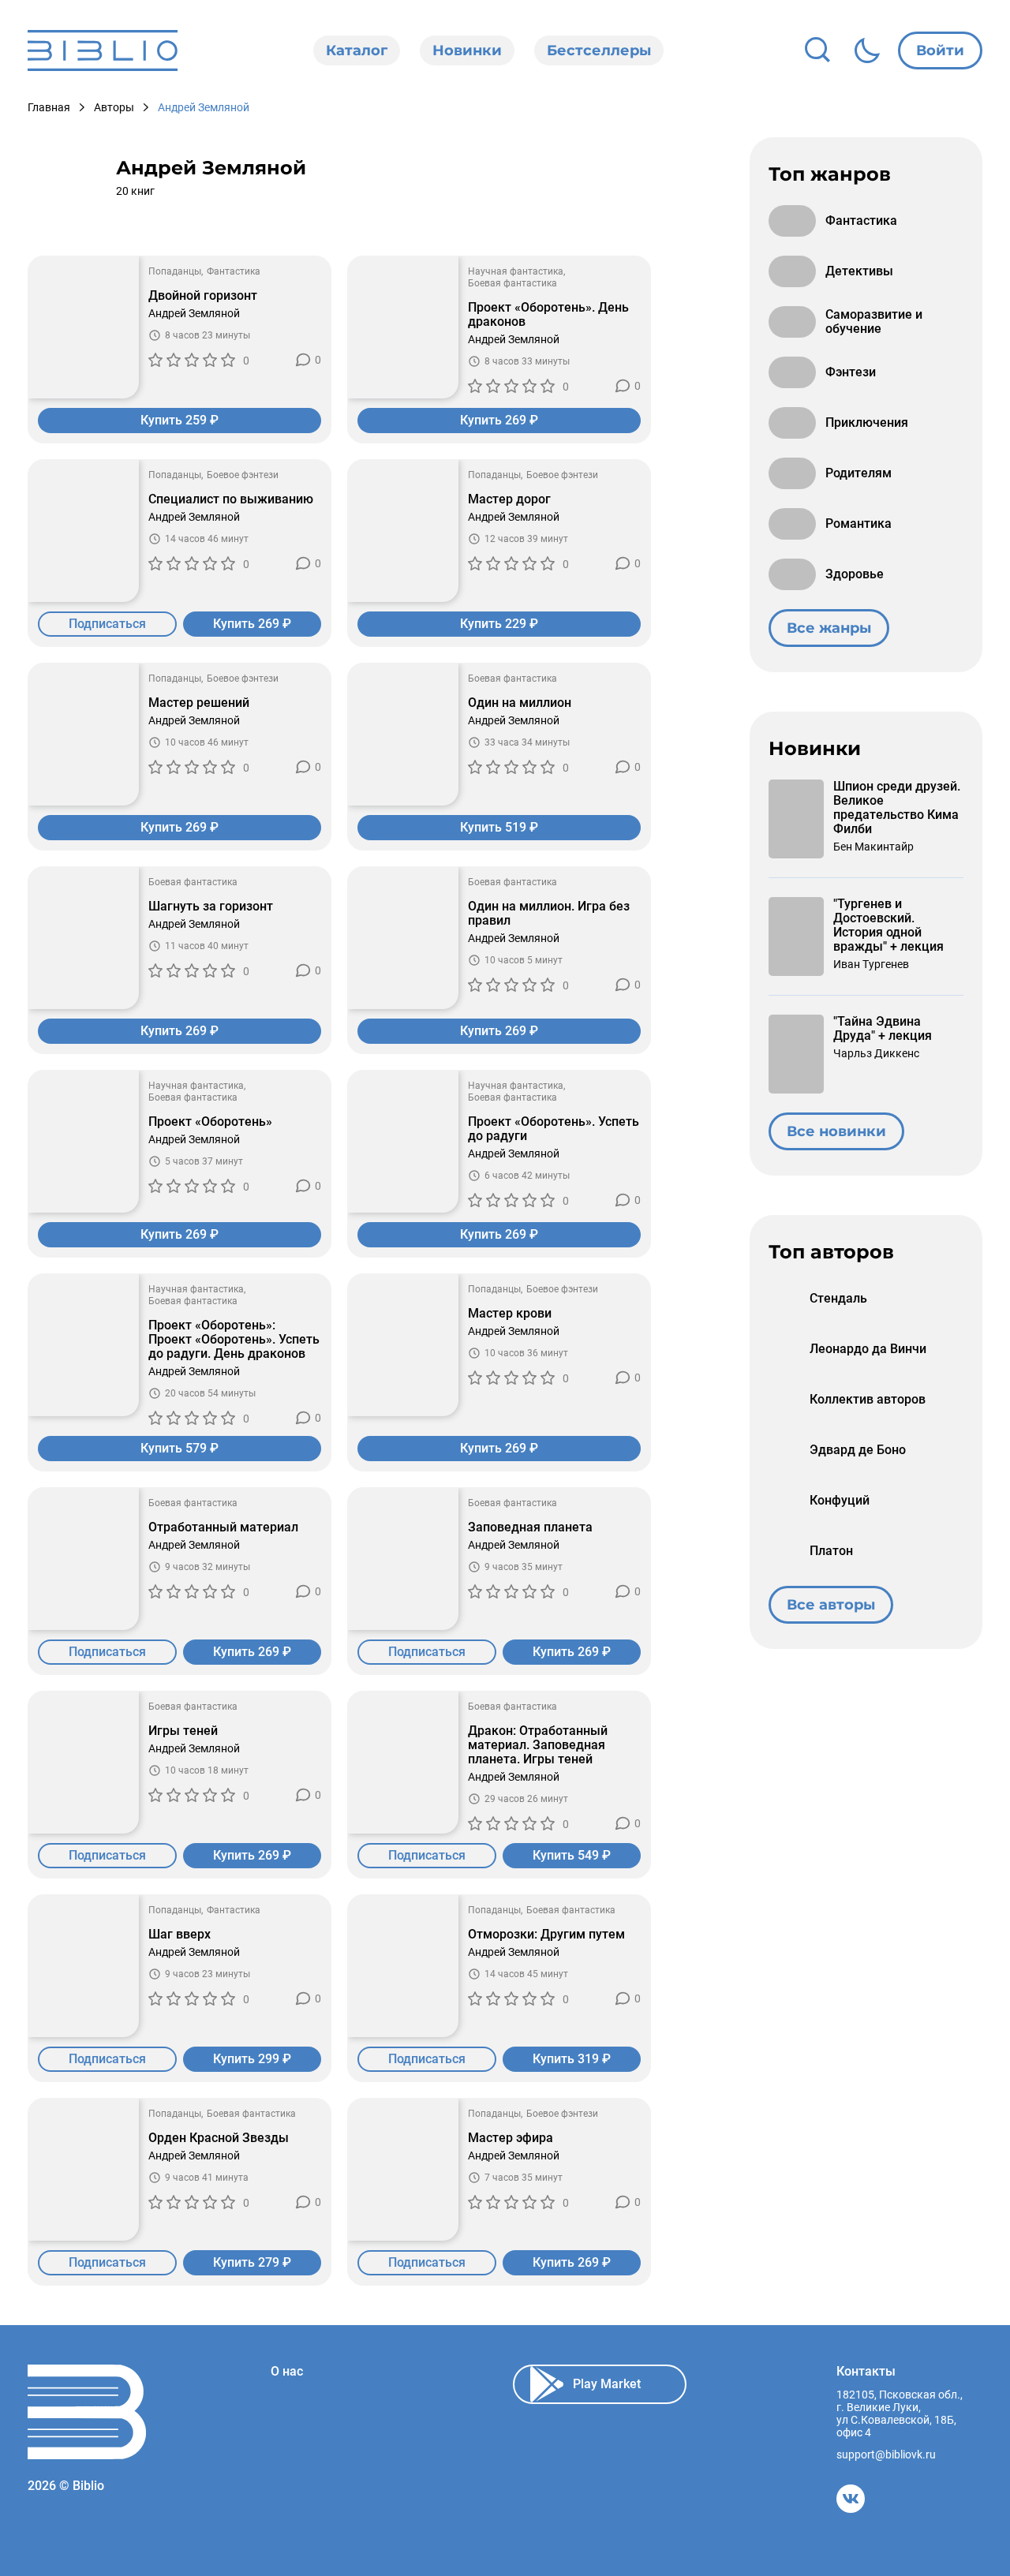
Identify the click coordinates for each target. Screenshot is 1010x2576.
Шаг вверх (180, 1935)
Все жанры (829, 628)
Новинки (467, 50)
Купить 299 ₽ (252, 2059)
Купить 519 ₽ (499, 827)
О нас (287, 2372)
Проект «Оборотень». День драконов (548, 315)
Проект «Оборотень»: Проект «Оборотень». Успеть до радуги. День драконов (234, 1340)
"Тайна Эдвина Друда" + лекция (883, 1029)
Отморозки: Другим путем (546, 1935)
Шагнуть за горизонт (211, 907)
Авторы (114, 107)
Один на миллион (520, 703)
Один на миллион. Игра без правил (549, 914)
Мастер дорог (509, 499)
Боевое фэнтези (243, 475)
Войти (940, 50)
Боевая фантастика (512, 283)
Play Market (607, 2384)
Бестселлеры (599, 50)
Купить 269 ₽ (499, 420)
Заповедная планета (530, 1527)
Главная (49, 107)
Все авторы (831, 1605)
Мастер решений (199, 703)
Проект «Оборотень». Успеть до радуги (554, 1129)
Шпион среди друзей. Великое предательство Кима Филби (897, 808)
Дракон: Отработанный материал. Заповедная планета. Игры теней (538, 1745)
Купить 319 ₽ (572, 2059)
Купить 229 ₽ (499, 624)
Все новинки (836, 1131)
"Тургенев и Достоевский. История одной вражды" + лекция (888, 925)
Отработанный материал (223, 1527)
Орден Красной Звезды (219, 2138)
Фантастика (234, 271)
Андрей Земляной (194, 313)
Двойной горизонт (203, 296)
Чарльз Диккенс (876, 1053)
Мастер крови (510, 1314)
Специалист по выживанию (231, 499)
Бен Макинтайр (873, 847)
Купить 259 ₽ (180, 420)
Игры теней (183, 1731)
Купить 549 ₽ (572, 1855)
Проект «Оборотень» (210, 1122)
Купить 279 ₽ (252, 2262)
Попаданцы (175, 271)
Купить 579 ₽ (180, 1448)
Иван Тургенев (871, 964)
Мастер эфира (511, 2138)
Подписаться (107, 624)
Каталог (357, 50)
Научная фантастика (516, 271)
